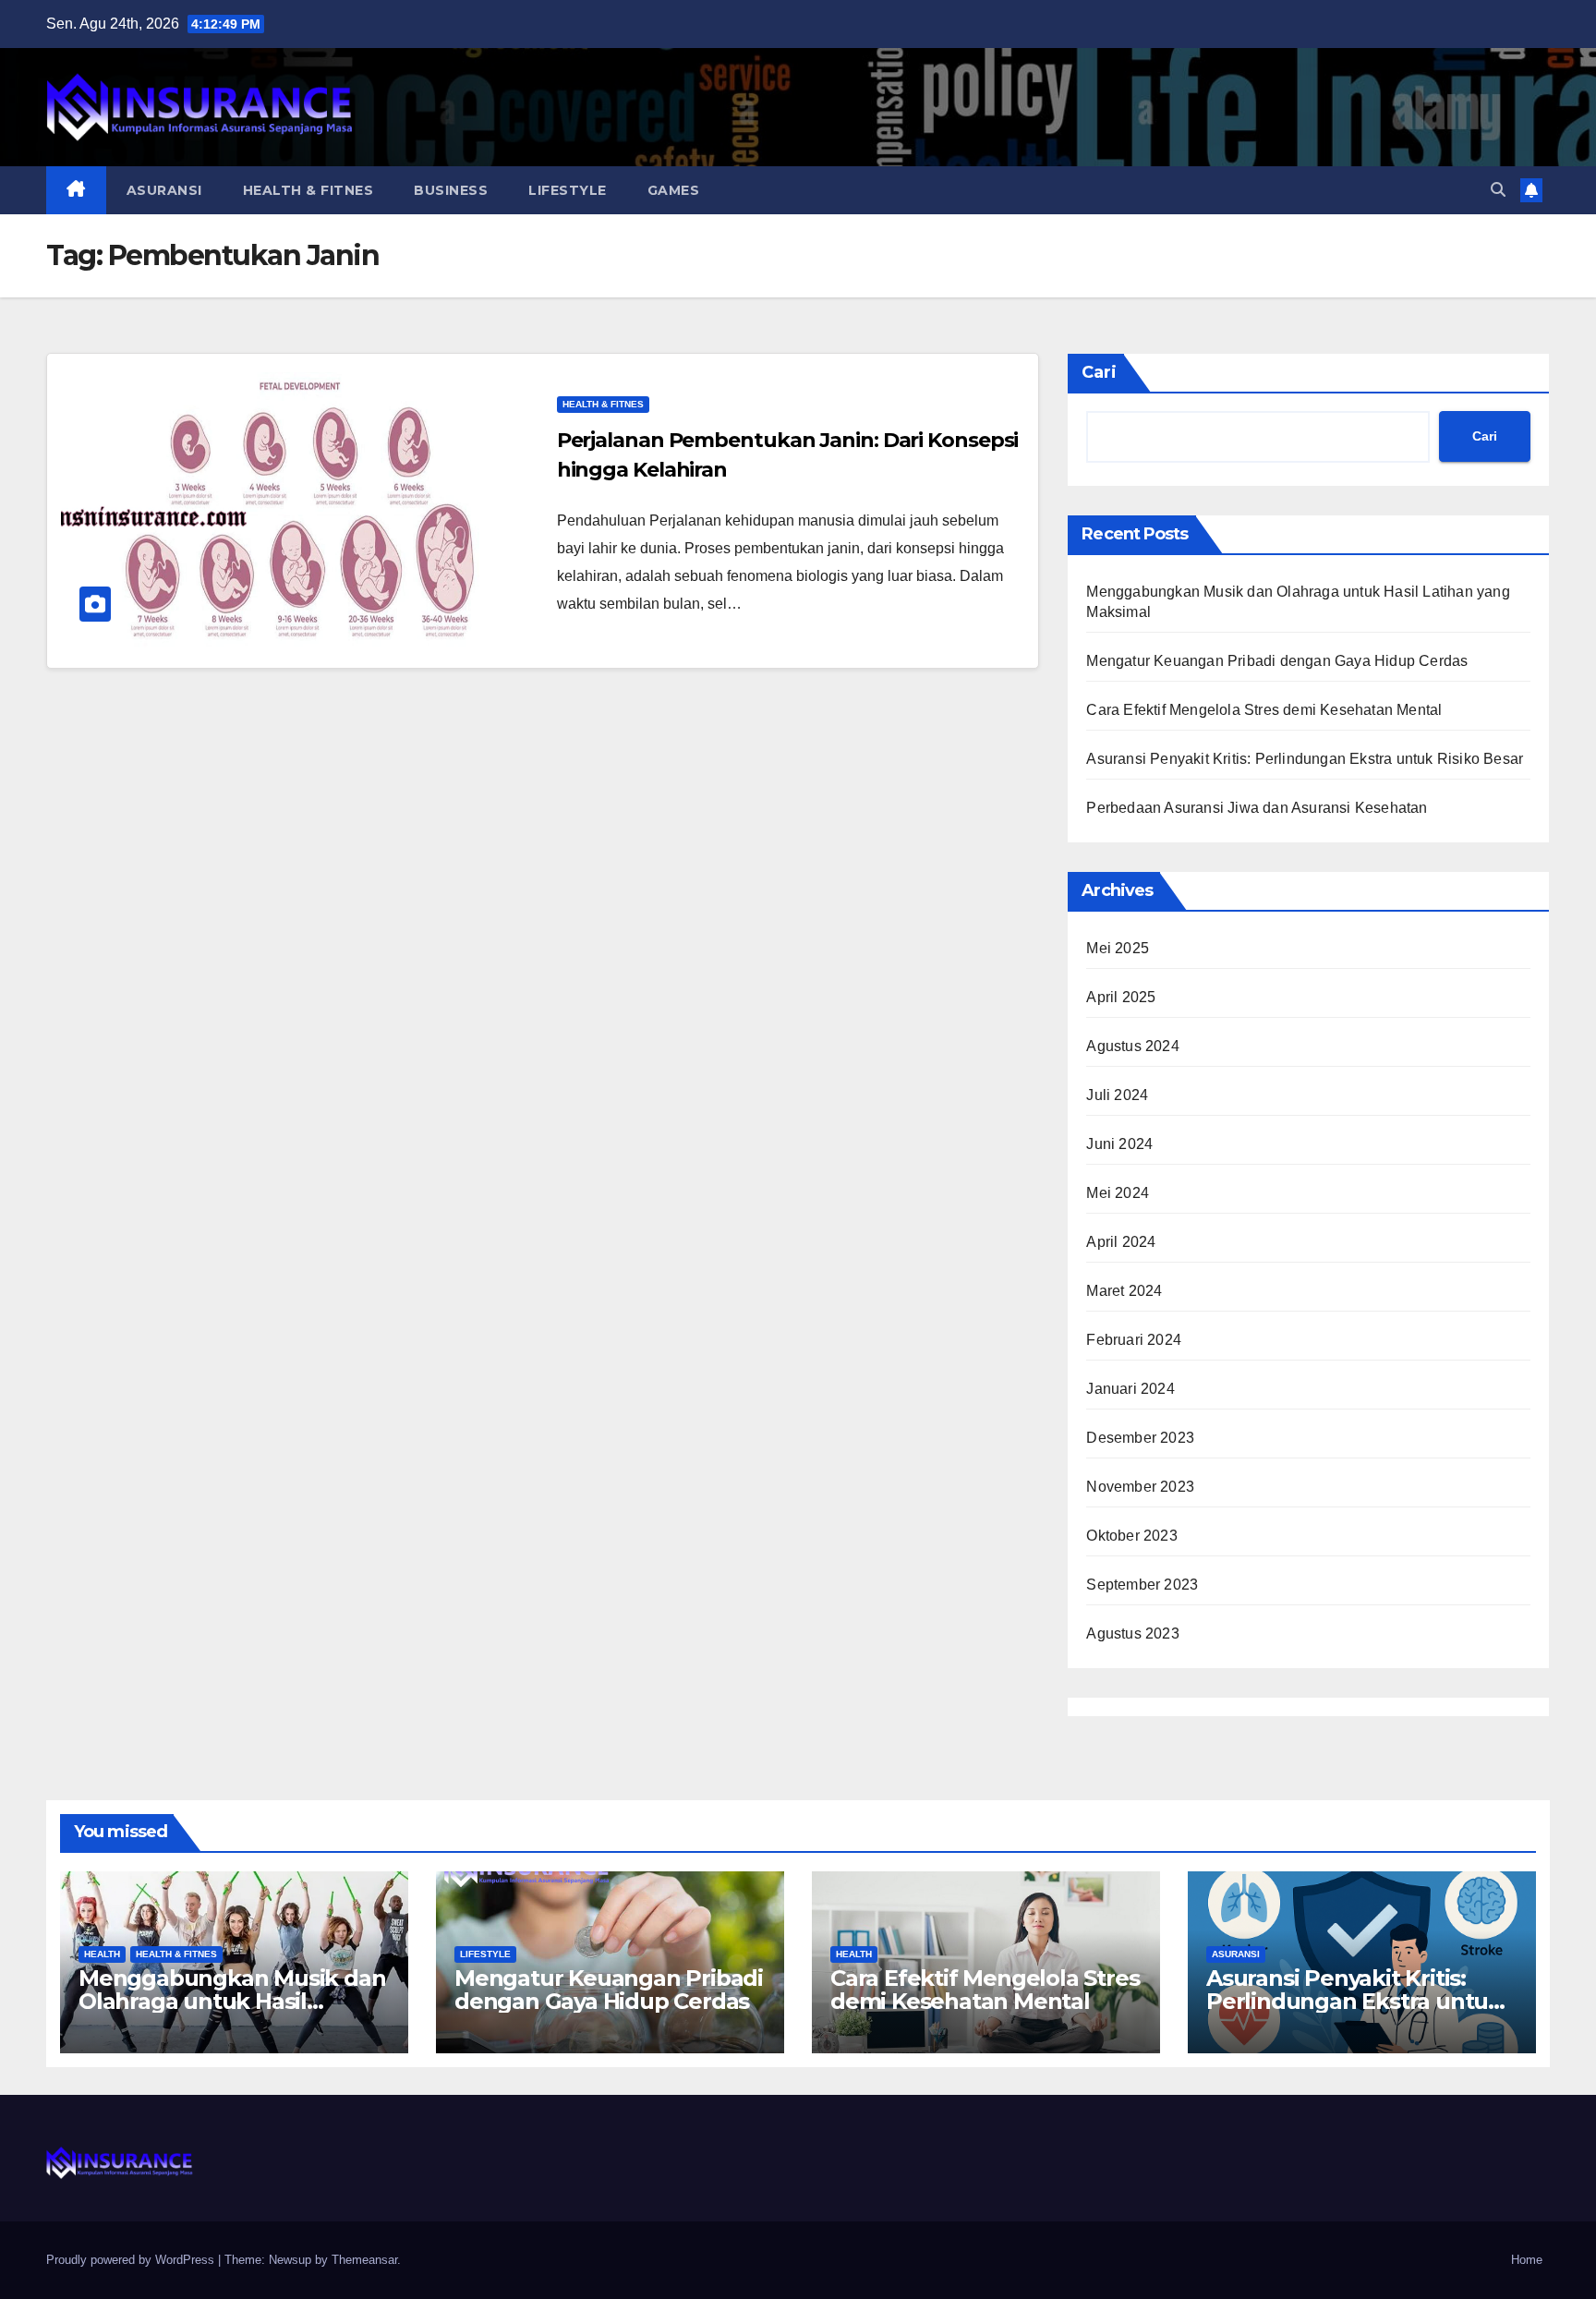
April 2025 (1121, 997)
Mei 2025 (1118, 948)
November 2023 (1140, 1487)
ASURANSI (164, 190)
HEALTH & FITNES (308, 190)
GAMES (674, 190)
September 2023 (1142, 1585)
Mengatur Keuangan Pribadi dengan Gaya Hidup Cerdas (1277, 661)
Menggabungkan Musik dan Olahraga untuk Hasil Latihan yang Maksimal (232, 2001)
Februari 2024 (1134, 1340)
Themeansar (364, 2260)
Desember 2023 (1140, 1438)
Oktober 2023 (1131, 1536)
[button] (1498, 190)
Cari (1099, 372)
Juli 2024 (1117, 1095)
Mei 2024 (1118, 1193)
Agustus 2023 (1132, 1633)
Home (1527, 2260)
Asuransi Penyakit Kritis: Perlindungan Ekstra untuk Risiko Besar (1305, 759)
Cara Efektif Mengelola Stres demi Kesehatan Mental (1264, 710)
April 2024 (1121, 1242)
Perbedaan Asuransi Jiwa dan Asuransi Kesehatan (1257, 808)
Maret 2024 (1124, 1291)
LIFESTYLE (568, 190)
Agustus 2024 (1132, 1046)
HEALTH (102, 1954)
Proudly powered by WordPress (132, 2260)
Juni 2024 (1119, 1144)
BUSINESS (451, 190)
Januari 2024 (1130, 1389)
